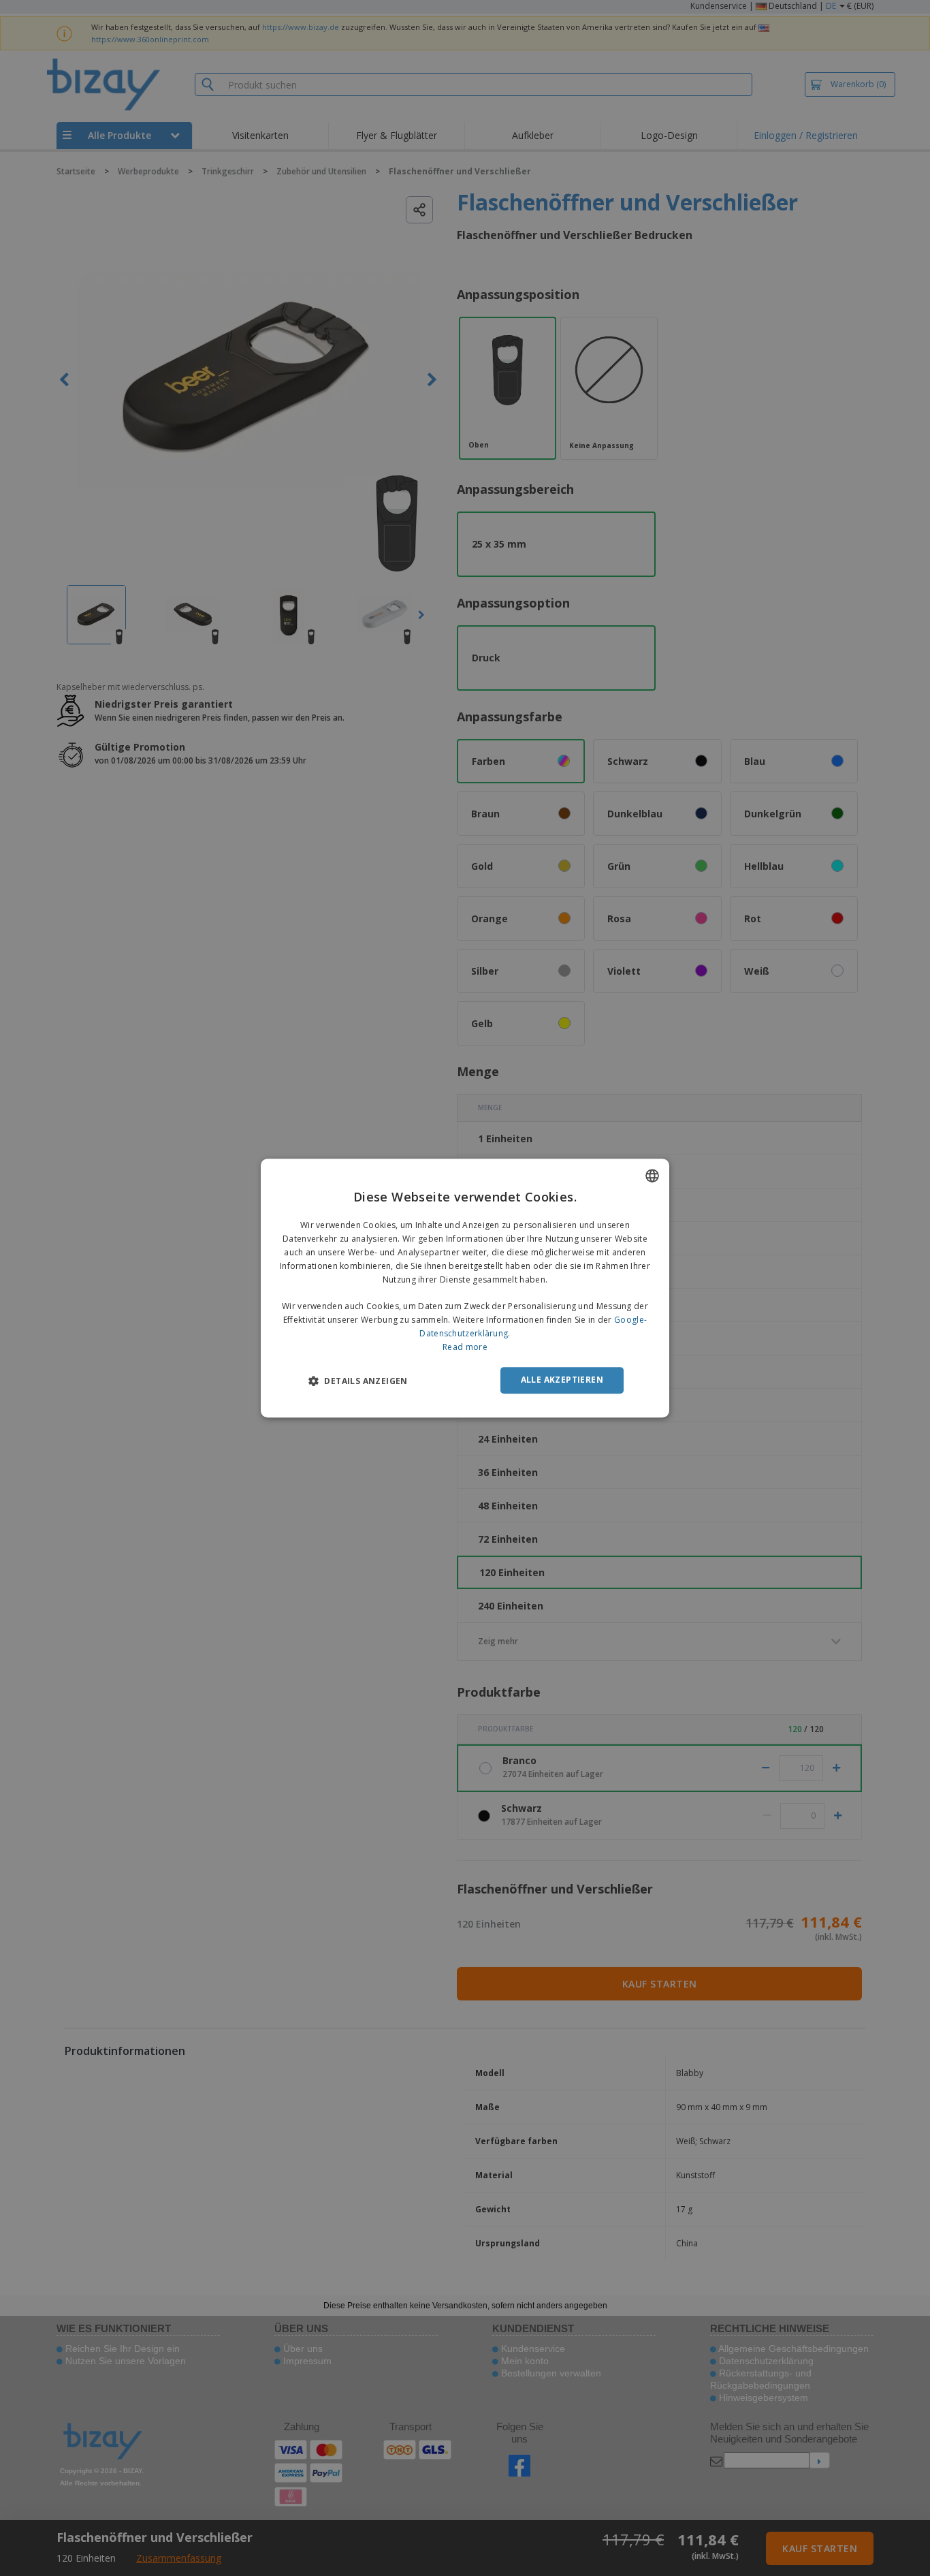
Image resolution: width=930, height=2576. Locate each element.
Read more (465, 1347)
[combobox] (652, 1176)
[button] (358, 1381)
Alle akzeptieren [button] (562, 1380)
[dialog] (465, 1288)
